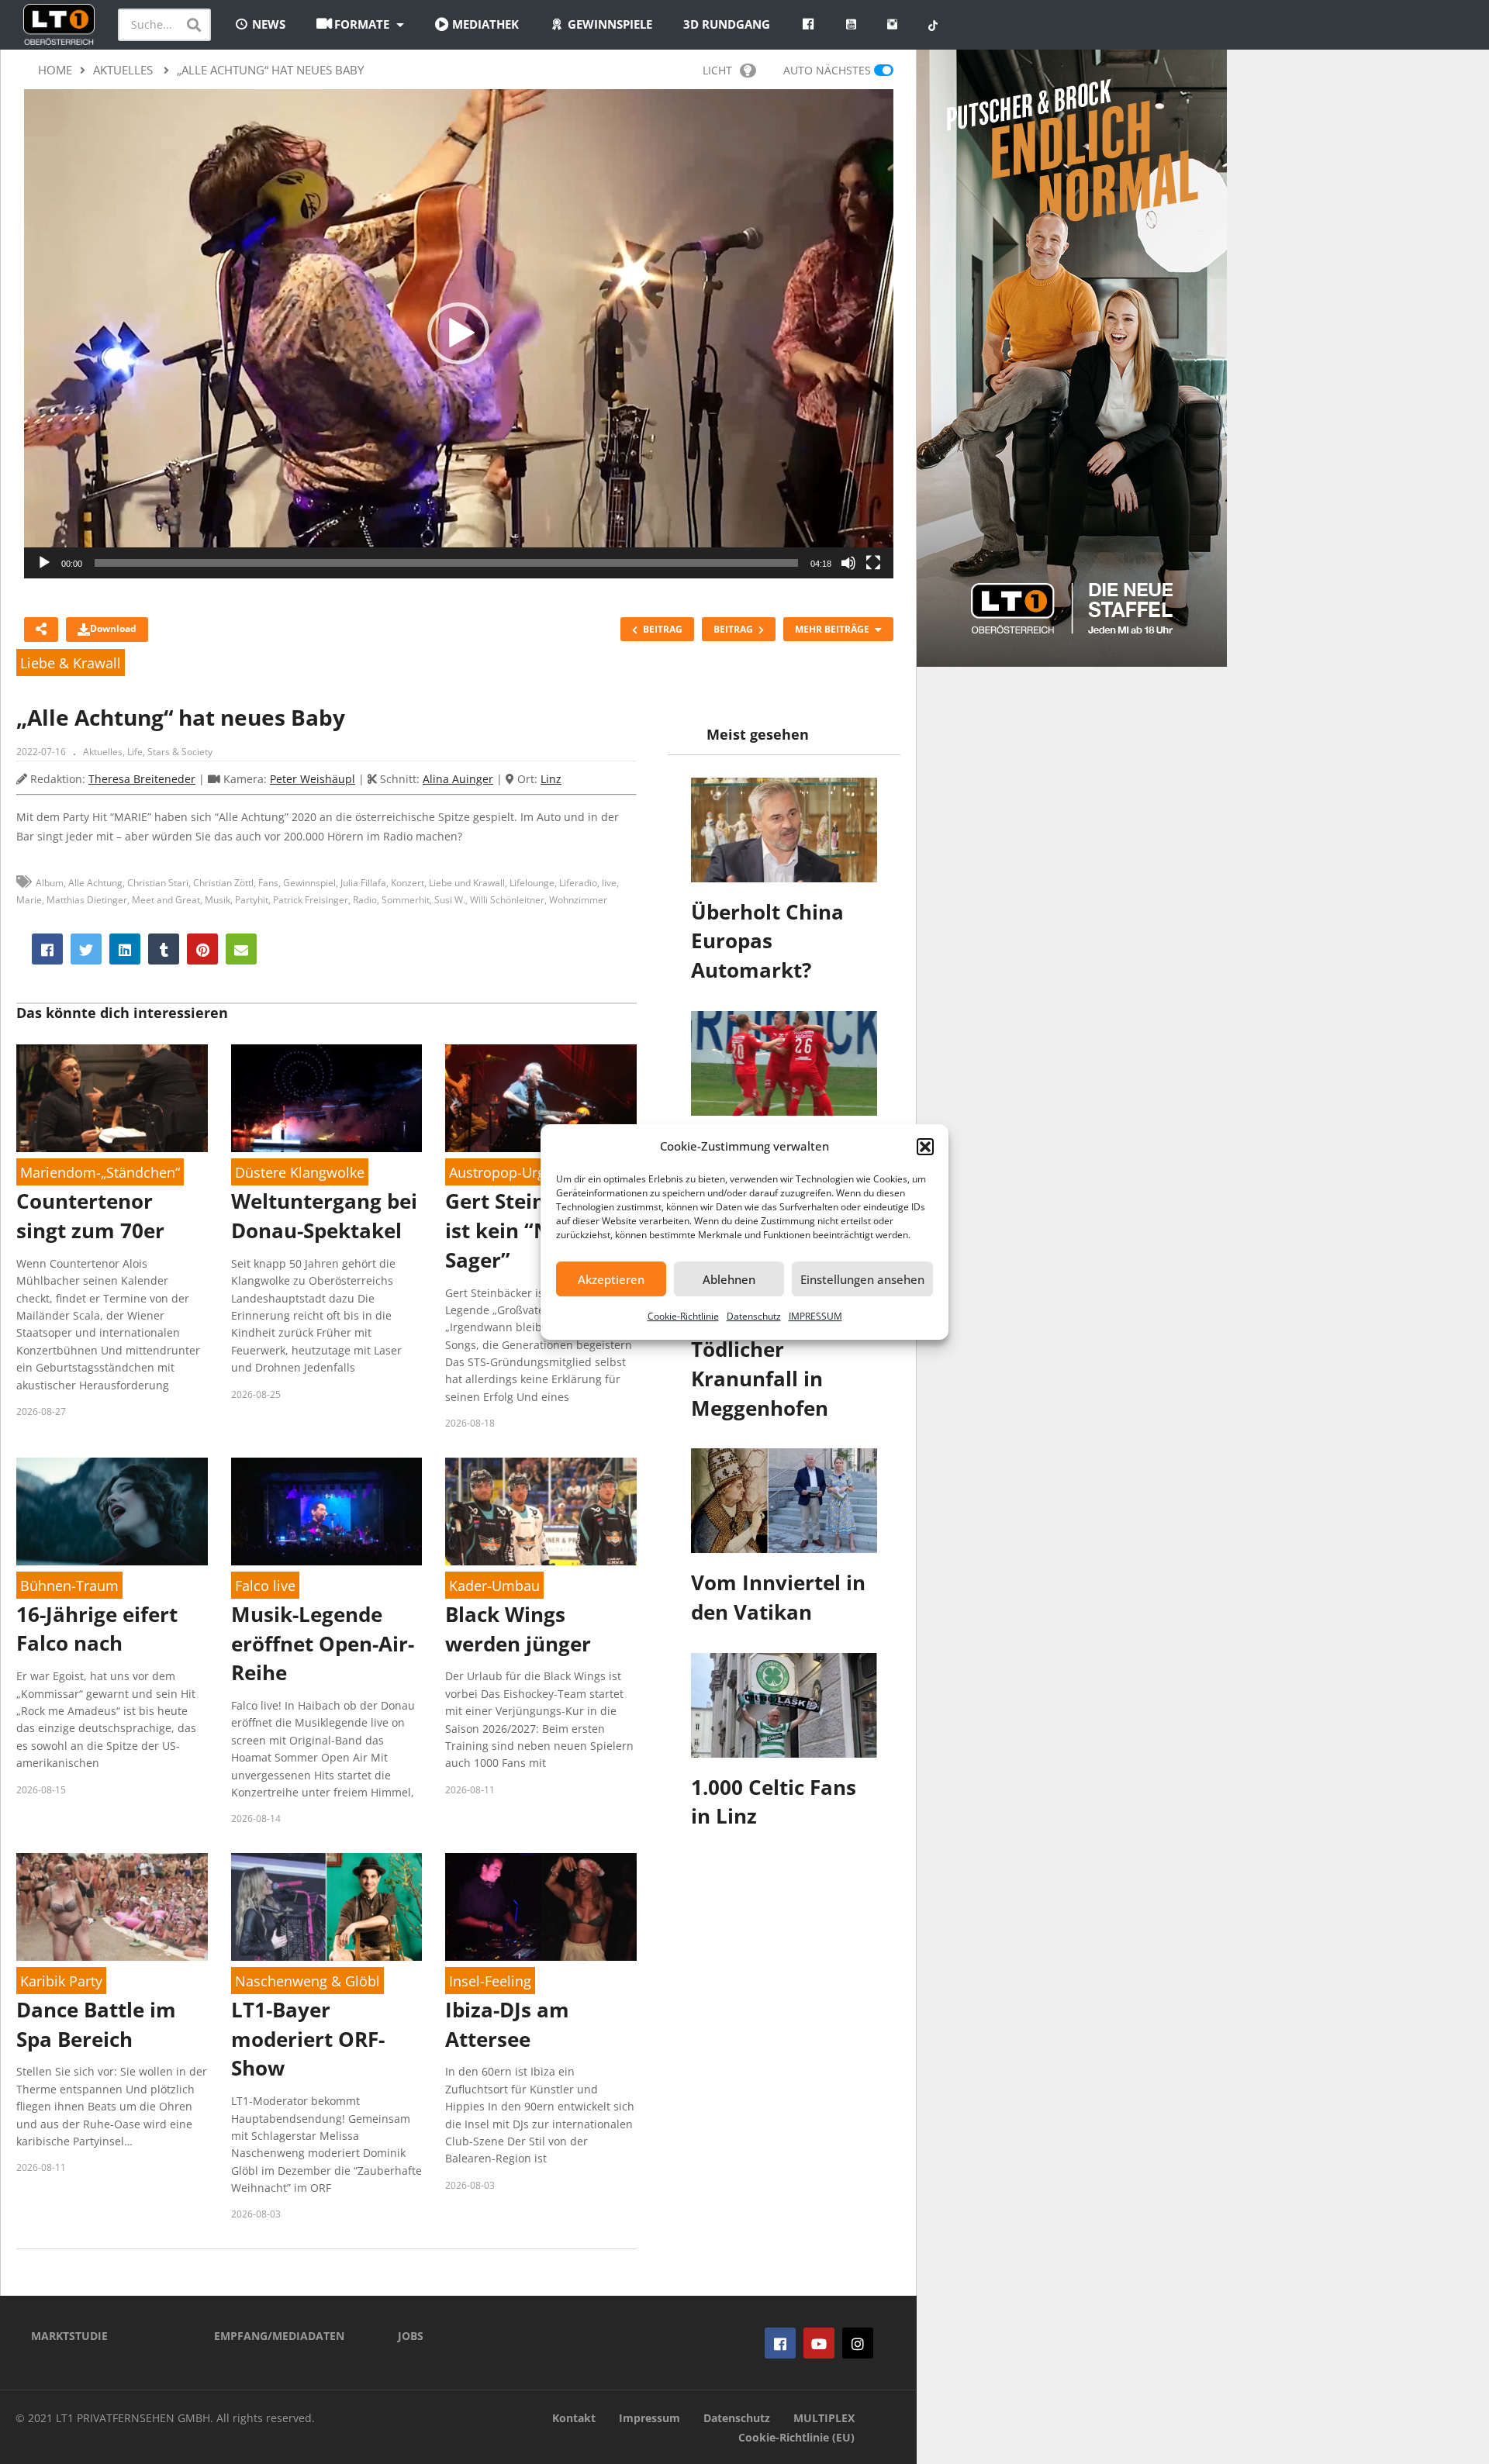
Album (50, 883)
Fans (268, 883)
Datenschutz (754, 1316)
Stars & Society (180, 752)
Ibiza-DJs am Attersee (507, 2024)
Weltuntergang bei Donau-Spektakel (324, 1216)
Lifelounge (532, 883)
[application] (459, 334)
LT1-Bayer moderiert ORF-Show (308, 2039)
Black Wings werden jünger (518, 1629)
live (609, 883)
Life (135, 752)
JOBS (411, 2336)
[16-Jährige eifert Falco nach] (112, 1512)
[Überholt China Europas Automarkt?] (784, 830)
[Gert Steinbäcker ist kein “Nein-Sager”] (541, 1098)
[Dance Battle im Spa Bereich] (112, 1907)
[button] (925, 1147)
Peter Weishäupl (313, 779)
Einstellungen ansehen (862, 1279)
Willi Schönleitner (507, 900)
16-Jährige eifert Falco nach (97, 1629)
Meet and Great (166, 900)
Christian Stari (158, 883)
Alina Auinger (458, 779)
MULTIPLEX (824, 2418)
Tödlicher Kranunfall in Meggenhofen (760, 1378)
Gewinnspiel (309, 883)
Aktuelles (103, 752)
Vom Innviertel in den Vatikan (778, 1597)
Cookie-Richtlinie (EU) (796, 2437)
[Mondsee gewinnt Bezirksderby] (784, 1063)
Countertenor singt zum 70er (90, 1216)
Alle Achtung (95, 883)
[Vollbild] (873, 563)
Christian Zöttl (223, 883)
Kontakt (574, 2418)
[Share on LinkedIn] (125, 949)
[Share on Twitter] (86, 949)
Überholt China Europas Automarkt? (767, 941)
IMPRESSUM (815, 1316)
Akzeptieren (611, 1279)
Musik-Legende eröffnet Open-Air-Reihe (323, 1643)
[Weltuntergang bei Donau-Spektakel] (327, 1098)
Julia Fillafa (363, 883)
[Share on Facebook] (47, 949)
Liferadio (578, 883)
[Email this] (241, 949)
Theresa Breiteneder (142, 779)
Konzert (408, 883)
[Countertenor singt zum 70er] (112, 1098)
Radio (365, 900)
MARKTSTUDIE (69, 2336)
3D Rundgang (727, 24)
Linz (551, 779)
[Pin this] (202, 949)
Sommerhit (406, 900)
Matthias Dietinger (87, 900)
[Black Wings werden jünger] (541, 1512)
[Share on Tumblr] (164, 949)
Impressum (649, 2418)
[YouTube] (819, 2343)
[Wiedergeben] (44, 563)
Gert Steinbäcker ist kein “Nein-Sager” (529, 1230)
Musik (218, 900)
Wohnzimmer (578, 900)
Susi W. (450, 900)
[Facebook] (780, 2343)
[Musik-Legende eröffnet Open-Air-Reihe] (327, 1512)
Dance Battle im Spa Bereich (96, 2024)
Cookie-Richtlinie (683, 1316)
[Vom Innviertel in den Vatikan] (784, 1501)
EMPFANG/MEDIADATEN (279, 2336)
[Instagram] (858, 2343)
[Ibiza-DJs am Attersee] (541, 1907)
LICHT (717, 70)
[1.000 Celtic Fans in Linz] (784, 1705)
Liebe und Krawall (467, 883)
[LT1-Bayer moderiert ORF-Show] (327, 1907)
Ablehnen (729, 1279)
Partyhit (252, 900)
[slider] (446, 563)
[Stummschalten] (848, 563)
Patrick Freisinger (311, 900)
